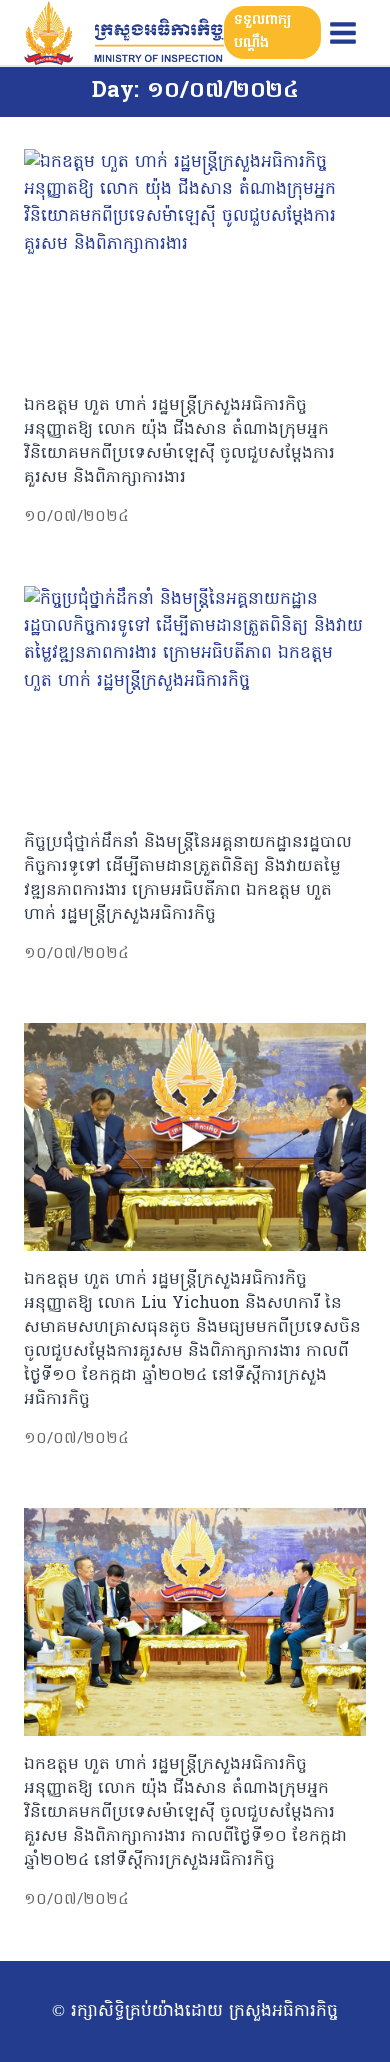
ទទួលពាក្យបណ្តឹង (262, 31)
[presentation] (195, 263)
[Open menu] (342, 32)
